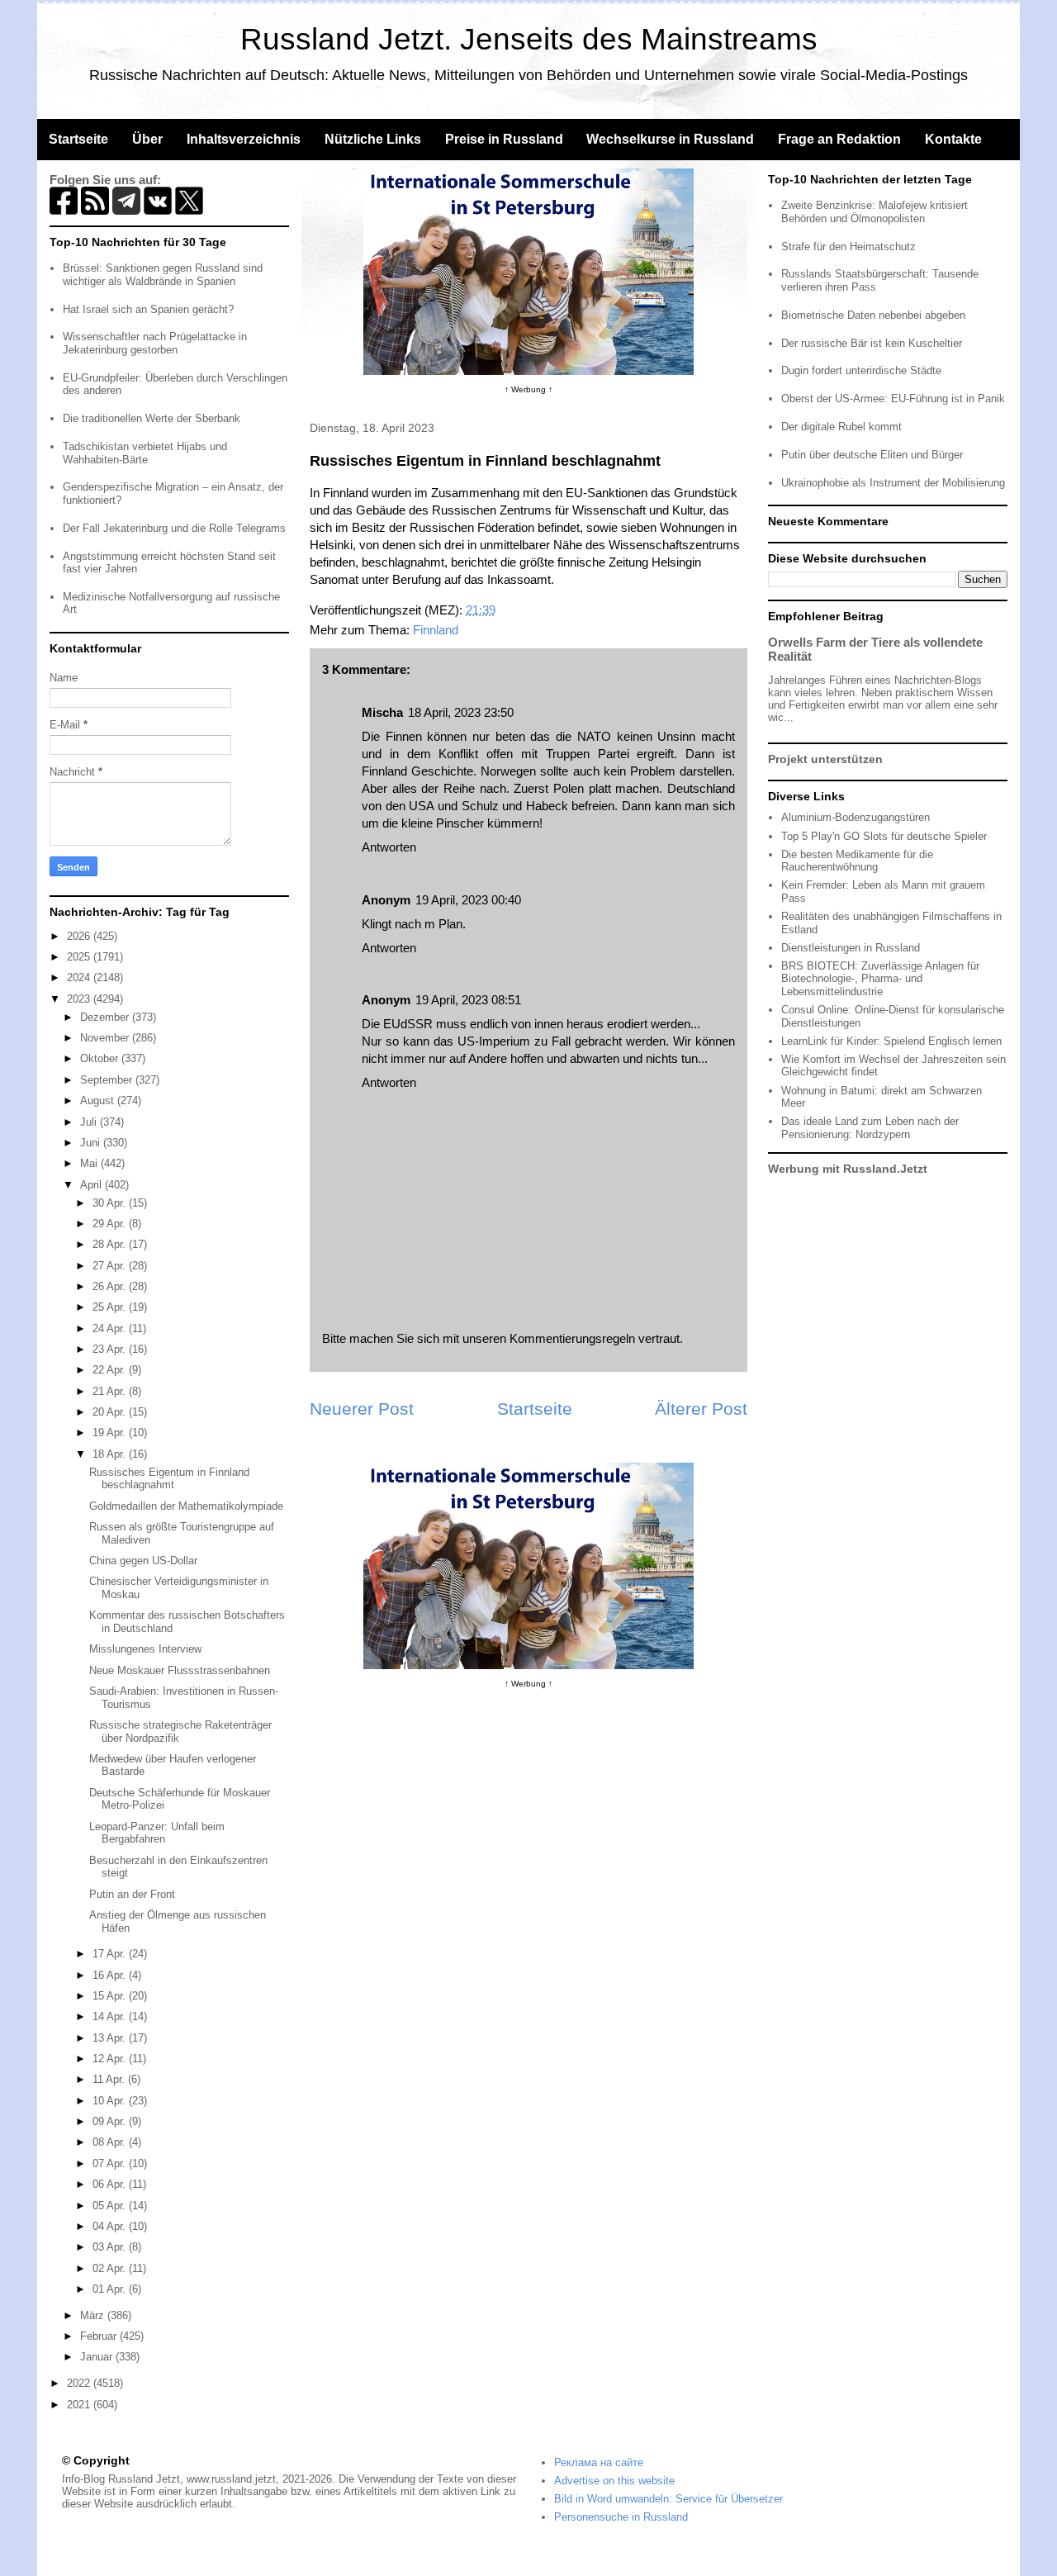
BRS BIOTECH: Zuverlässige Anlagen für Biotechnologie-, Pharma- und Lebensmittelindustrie (880, 979)
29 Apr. (111, 1224)
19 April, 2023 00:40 (468, 900)
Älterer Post (701, 1409)
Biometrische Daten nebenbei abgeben (873, 315)
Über (147, 139)
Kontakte (953, 139)
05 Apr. (111, 2206)
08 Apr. (111, 2142)
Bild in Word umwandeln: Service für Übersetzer (668, 2499)
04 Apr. (111, 2226)
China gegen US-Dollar (143, 1561)
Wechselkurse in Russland (670, 139)
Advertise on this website (614, 2481)
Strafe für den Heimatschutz (848, 247)
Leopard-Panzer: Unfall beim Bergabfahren (157, 1833)
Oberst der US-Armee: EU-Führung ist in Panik (893, 398)
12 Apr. (111, 2059)
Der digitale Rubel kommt (841, 427)
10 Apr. (111, 2101)
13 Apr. (111, 2038)
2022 (80, 2383)
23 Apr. (111, 1349)
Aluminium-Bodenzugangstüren (856, 817)
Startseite (78, 139)
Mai (90, 1163)
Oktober (101, 1058)
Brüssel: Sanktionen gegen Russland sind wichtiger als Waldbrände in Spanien (163, 275)
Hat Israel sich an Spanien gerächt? (148, 309)
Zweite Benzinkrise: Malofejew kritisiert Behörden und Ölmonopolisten (875, 212)
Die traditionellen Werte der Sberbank (152, 418)
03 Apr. (111, 2247)
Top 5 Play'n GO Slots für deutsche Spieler (884, 836)
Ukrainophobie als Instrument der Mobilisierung (893, 483)
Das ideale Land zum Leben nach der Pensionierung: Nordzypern (870, 1128)
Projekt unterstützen (825, 759)
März (94, 2315)
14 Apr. (111, 2016)
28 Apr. (111, 1244)
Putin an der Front (132, 1894)
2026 (80, 936)
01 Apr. (111, 2289)
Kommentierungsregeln (572, 1338)
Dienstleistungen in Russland (851, 948)
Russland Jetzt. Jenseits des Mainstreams (529, 39)
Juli (90, 1122)
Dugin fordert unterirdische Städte (861, 370)
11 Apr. (110, 2079)
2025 (80, 957)
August (99, 1101)
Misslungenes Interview (145, 1649)
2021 (80, 2405)
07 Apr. (111, 2163)
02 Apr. (111, 2268)
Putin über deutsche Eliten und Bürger (872, 455)
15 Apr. (111, 1996)
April (92, 1185)
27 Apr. (111, 1266)
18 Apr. (111, 1454)
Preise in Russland (504, 139)
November (106, 1038)
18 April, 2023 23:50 (461, 712)
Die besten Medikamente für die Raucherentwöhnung (857, 861)
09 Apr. (111, 2121)
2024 (80, 977)
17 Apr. (111, 1954)
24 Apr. (111, 1328)
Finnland (436, 630)
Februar (100, 2336)
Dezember (106, 1017)
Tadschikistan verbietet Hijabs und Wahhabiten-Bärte (145, 453)
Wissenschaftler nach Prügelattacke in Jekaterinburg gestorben (155, 343)
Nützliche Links (373, 139)
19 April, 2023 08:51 (468, 1000)
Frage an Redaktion (839, 139)
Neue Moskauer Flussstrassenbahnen (180, 1670)
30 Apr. (111, 1203)
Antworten (389, 847)
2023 (80, 999)
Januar (98, 2357)
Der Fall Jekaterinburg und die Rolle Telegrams (174, 528)
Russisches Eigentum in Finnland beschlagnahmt (169, 1479)
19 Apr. (111, 1433)
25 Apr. (111, 1307)
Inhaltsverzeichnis (244, 139)
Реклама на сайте (599, 2462)
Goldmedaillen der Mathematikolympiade (186, 1506)
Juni (92, 1143)
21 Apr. (111, 1391)
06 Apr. (111, 2184)
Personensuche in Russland (621, 2517)
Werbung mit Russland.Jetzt (848, 1169)
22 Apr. (111, 1370)
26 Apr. (111, 1286)
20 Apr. (111, 1412)
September (108, 1080)
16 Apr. (111, 1975)
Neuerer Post (362, 1409)
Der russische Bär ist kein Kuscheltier (872, 343)
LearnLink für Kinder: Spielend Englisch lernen (891, 1041)
